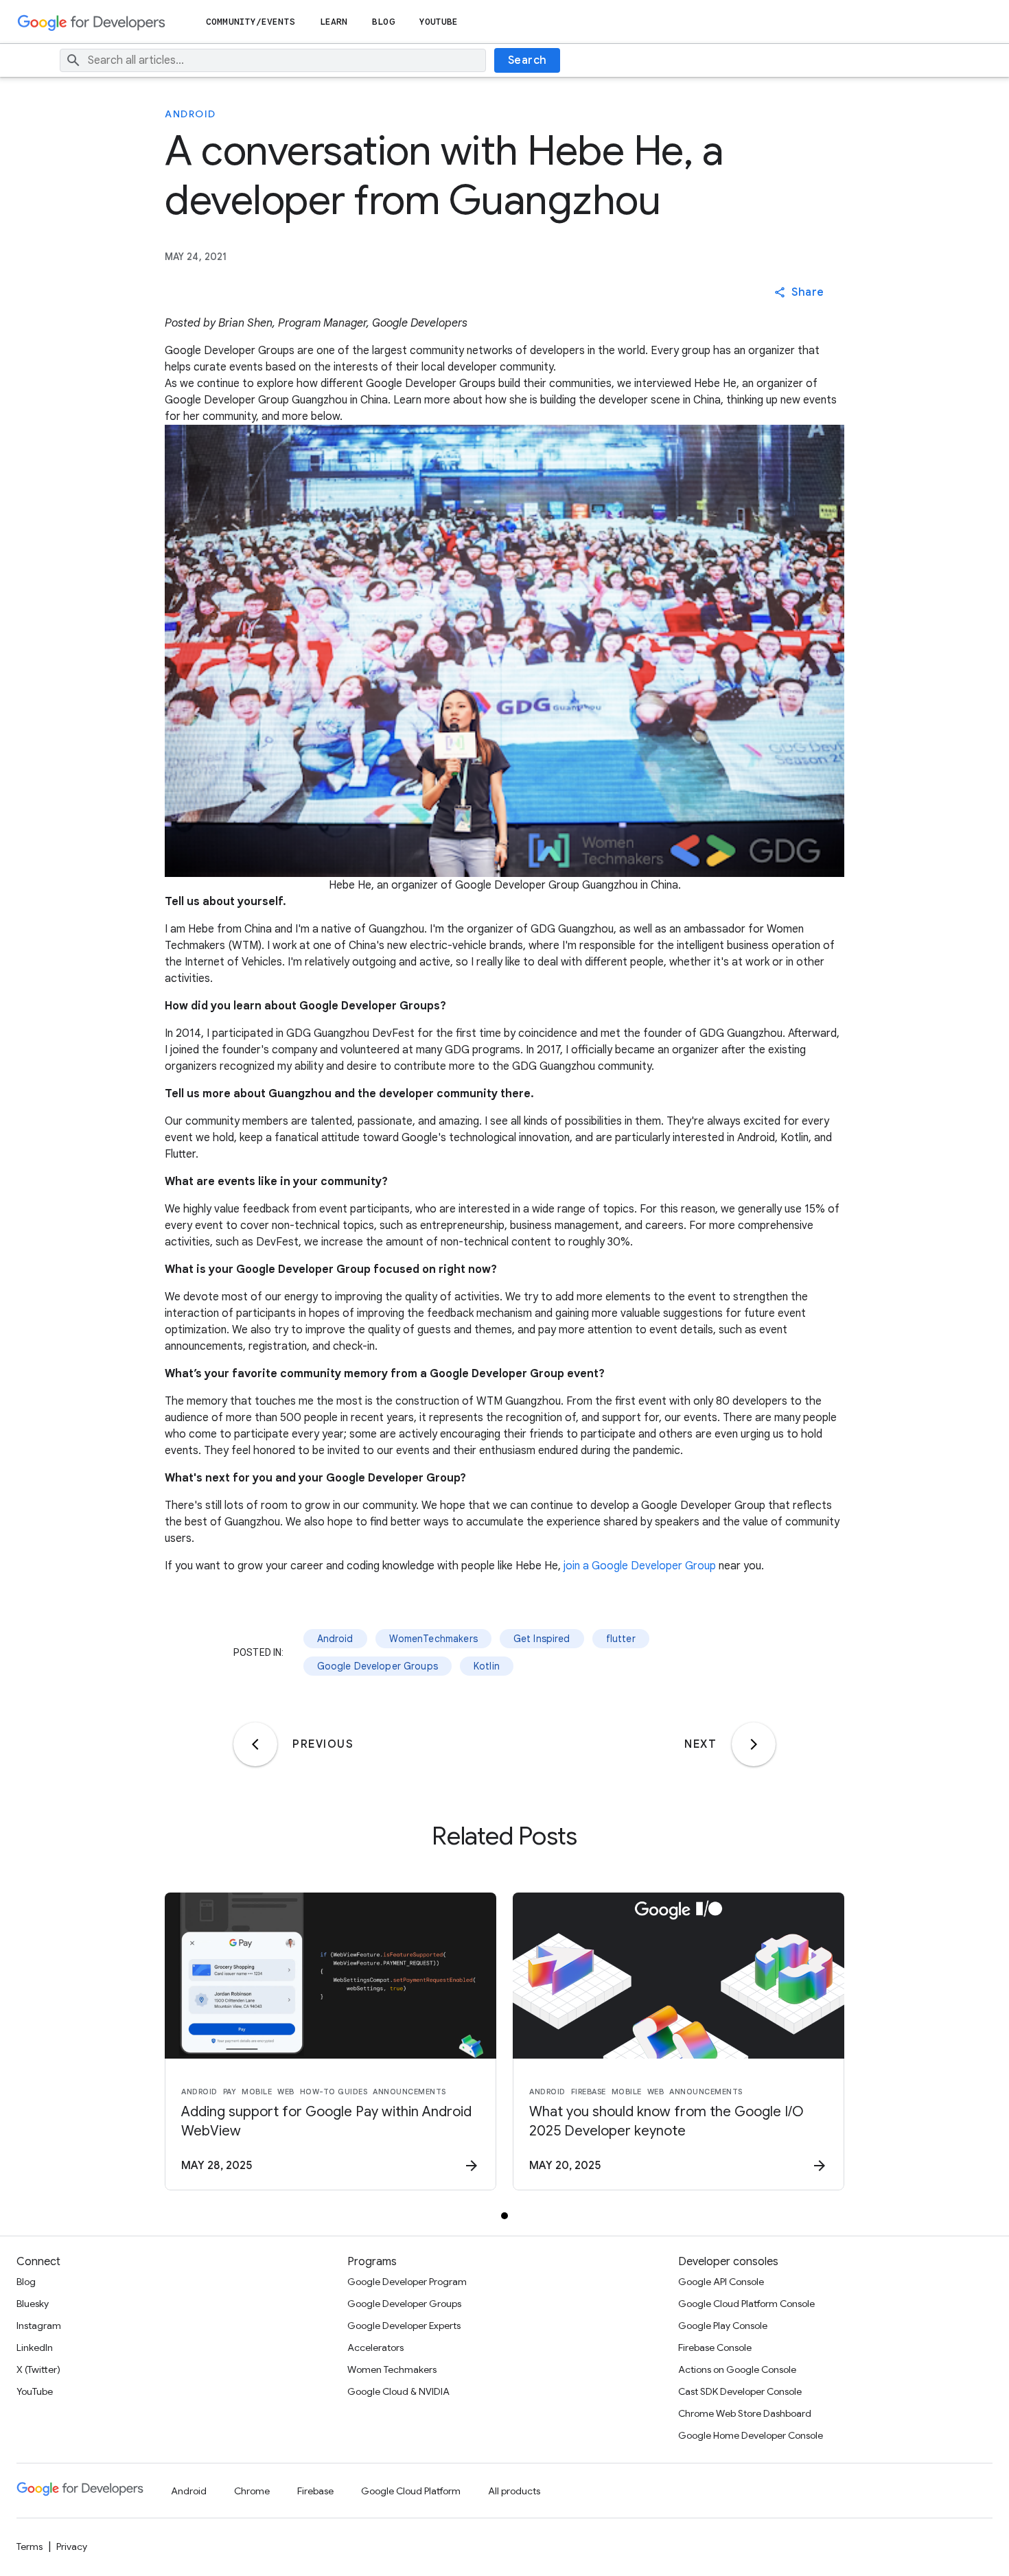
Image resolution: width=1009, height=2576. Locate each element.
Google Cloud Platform (411, 2491)
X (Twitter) (38, 2369)
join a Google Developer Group (640, 1566)
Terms (30, 2546)
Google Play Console (723, 2326)
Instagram (39, 2326)
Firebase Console (715, 2347)
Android (190, 114)
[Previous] (255, 1744)
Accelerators (375, 2347)
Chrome (252, 2491)
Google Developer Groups (378, 1666)
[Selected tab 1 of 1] (505, 2216)
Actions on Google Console (737, 2369)
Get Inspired (542, 1639)
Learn (334, 22)
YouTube (439, 22)
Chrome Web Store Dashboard (745, 2413)
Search (527, 60)
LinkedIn (35, 2347)
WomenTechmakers (433, 1639)
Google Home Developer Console (751, 2435)
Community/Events (251, 22)
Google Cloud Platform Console (746, 2304)
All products (514, 2491)
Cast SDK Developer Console (740, 2391)
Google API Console (721, 2282)
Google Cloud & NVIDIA (398, 2391)
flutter (621, 1639)
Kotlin (487, 1666)
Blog (383, 22)
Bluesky (33, 2304)
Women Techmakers (392, 2369)
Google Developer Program (407, 2282)
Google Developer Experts (404, 2326)
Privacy (72, 2546)
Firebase (315, 2491)
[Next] (754, 1744)
